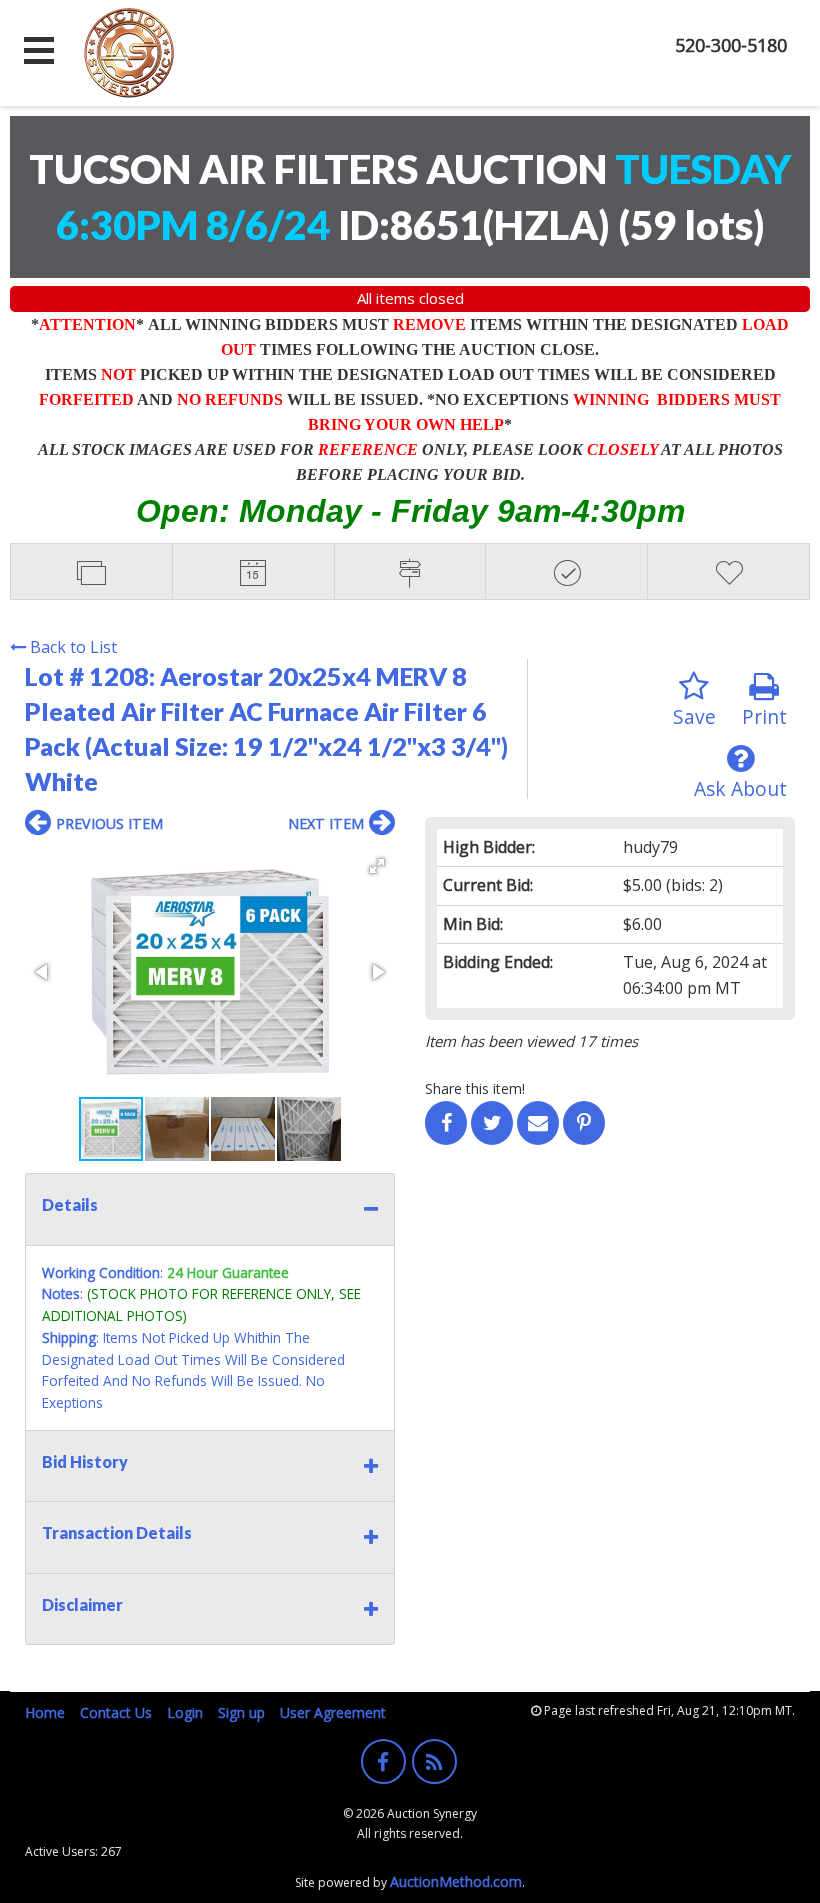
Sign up (241, 1712)
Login (185, 1712)
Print (764, 716)
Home (45, 1712)
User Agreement (333, 1712)
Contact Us (116, 1712)
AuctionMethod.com (456, 1881)
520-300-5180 (731, 45)
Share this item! (475, 1088)
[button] (377, 866)
